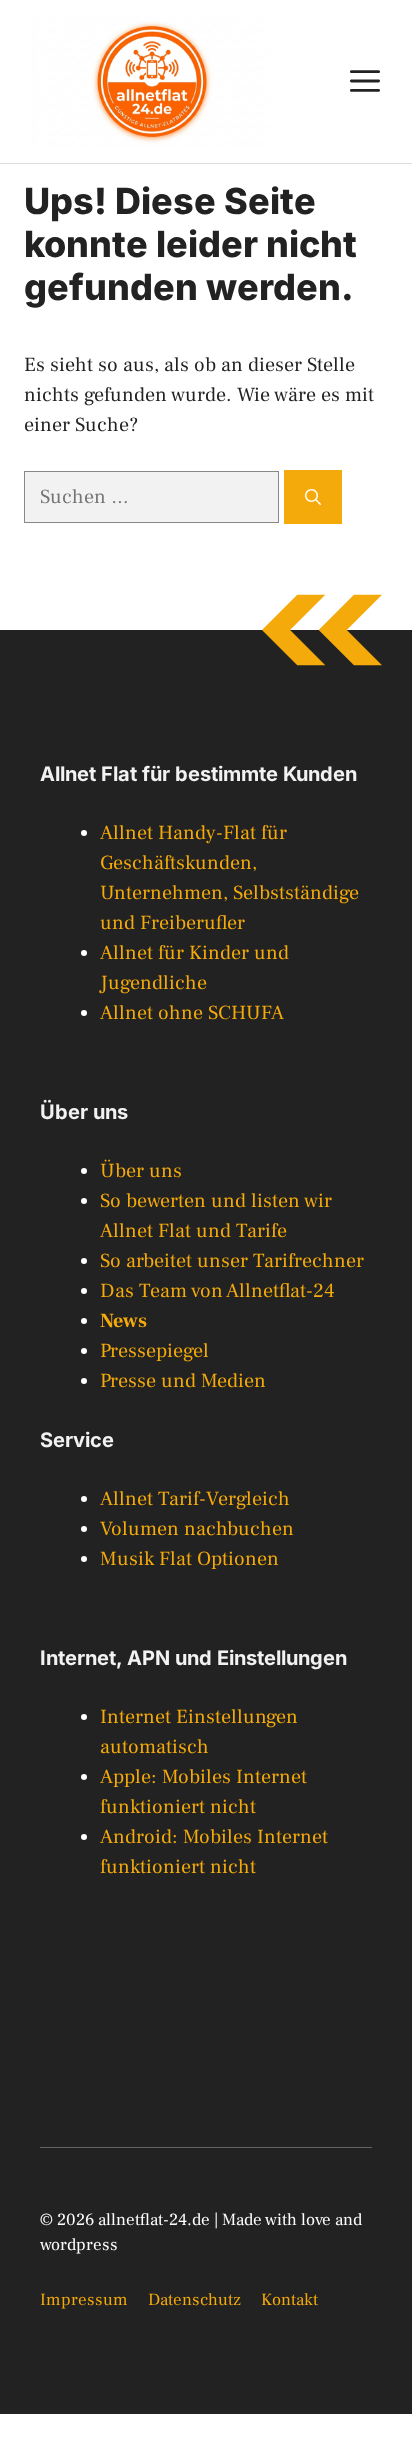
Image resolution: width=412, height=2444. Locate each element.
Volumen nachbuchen (197, 1529)
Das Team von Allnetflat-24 (217, 1291)
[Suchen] (313, 497)
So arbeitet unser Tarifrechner (232, 1261)
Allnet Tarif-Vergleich (195, 1499)
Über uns (141, 1171)
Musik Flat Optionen (189, 1559)
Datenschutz (194, 2300)
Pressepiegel (154, 1351)
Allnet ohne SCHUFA (192, 1013)
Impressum (84, 2300)
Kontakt (289, 2300)
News (123, 1321)
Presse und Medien (183, 1381)
